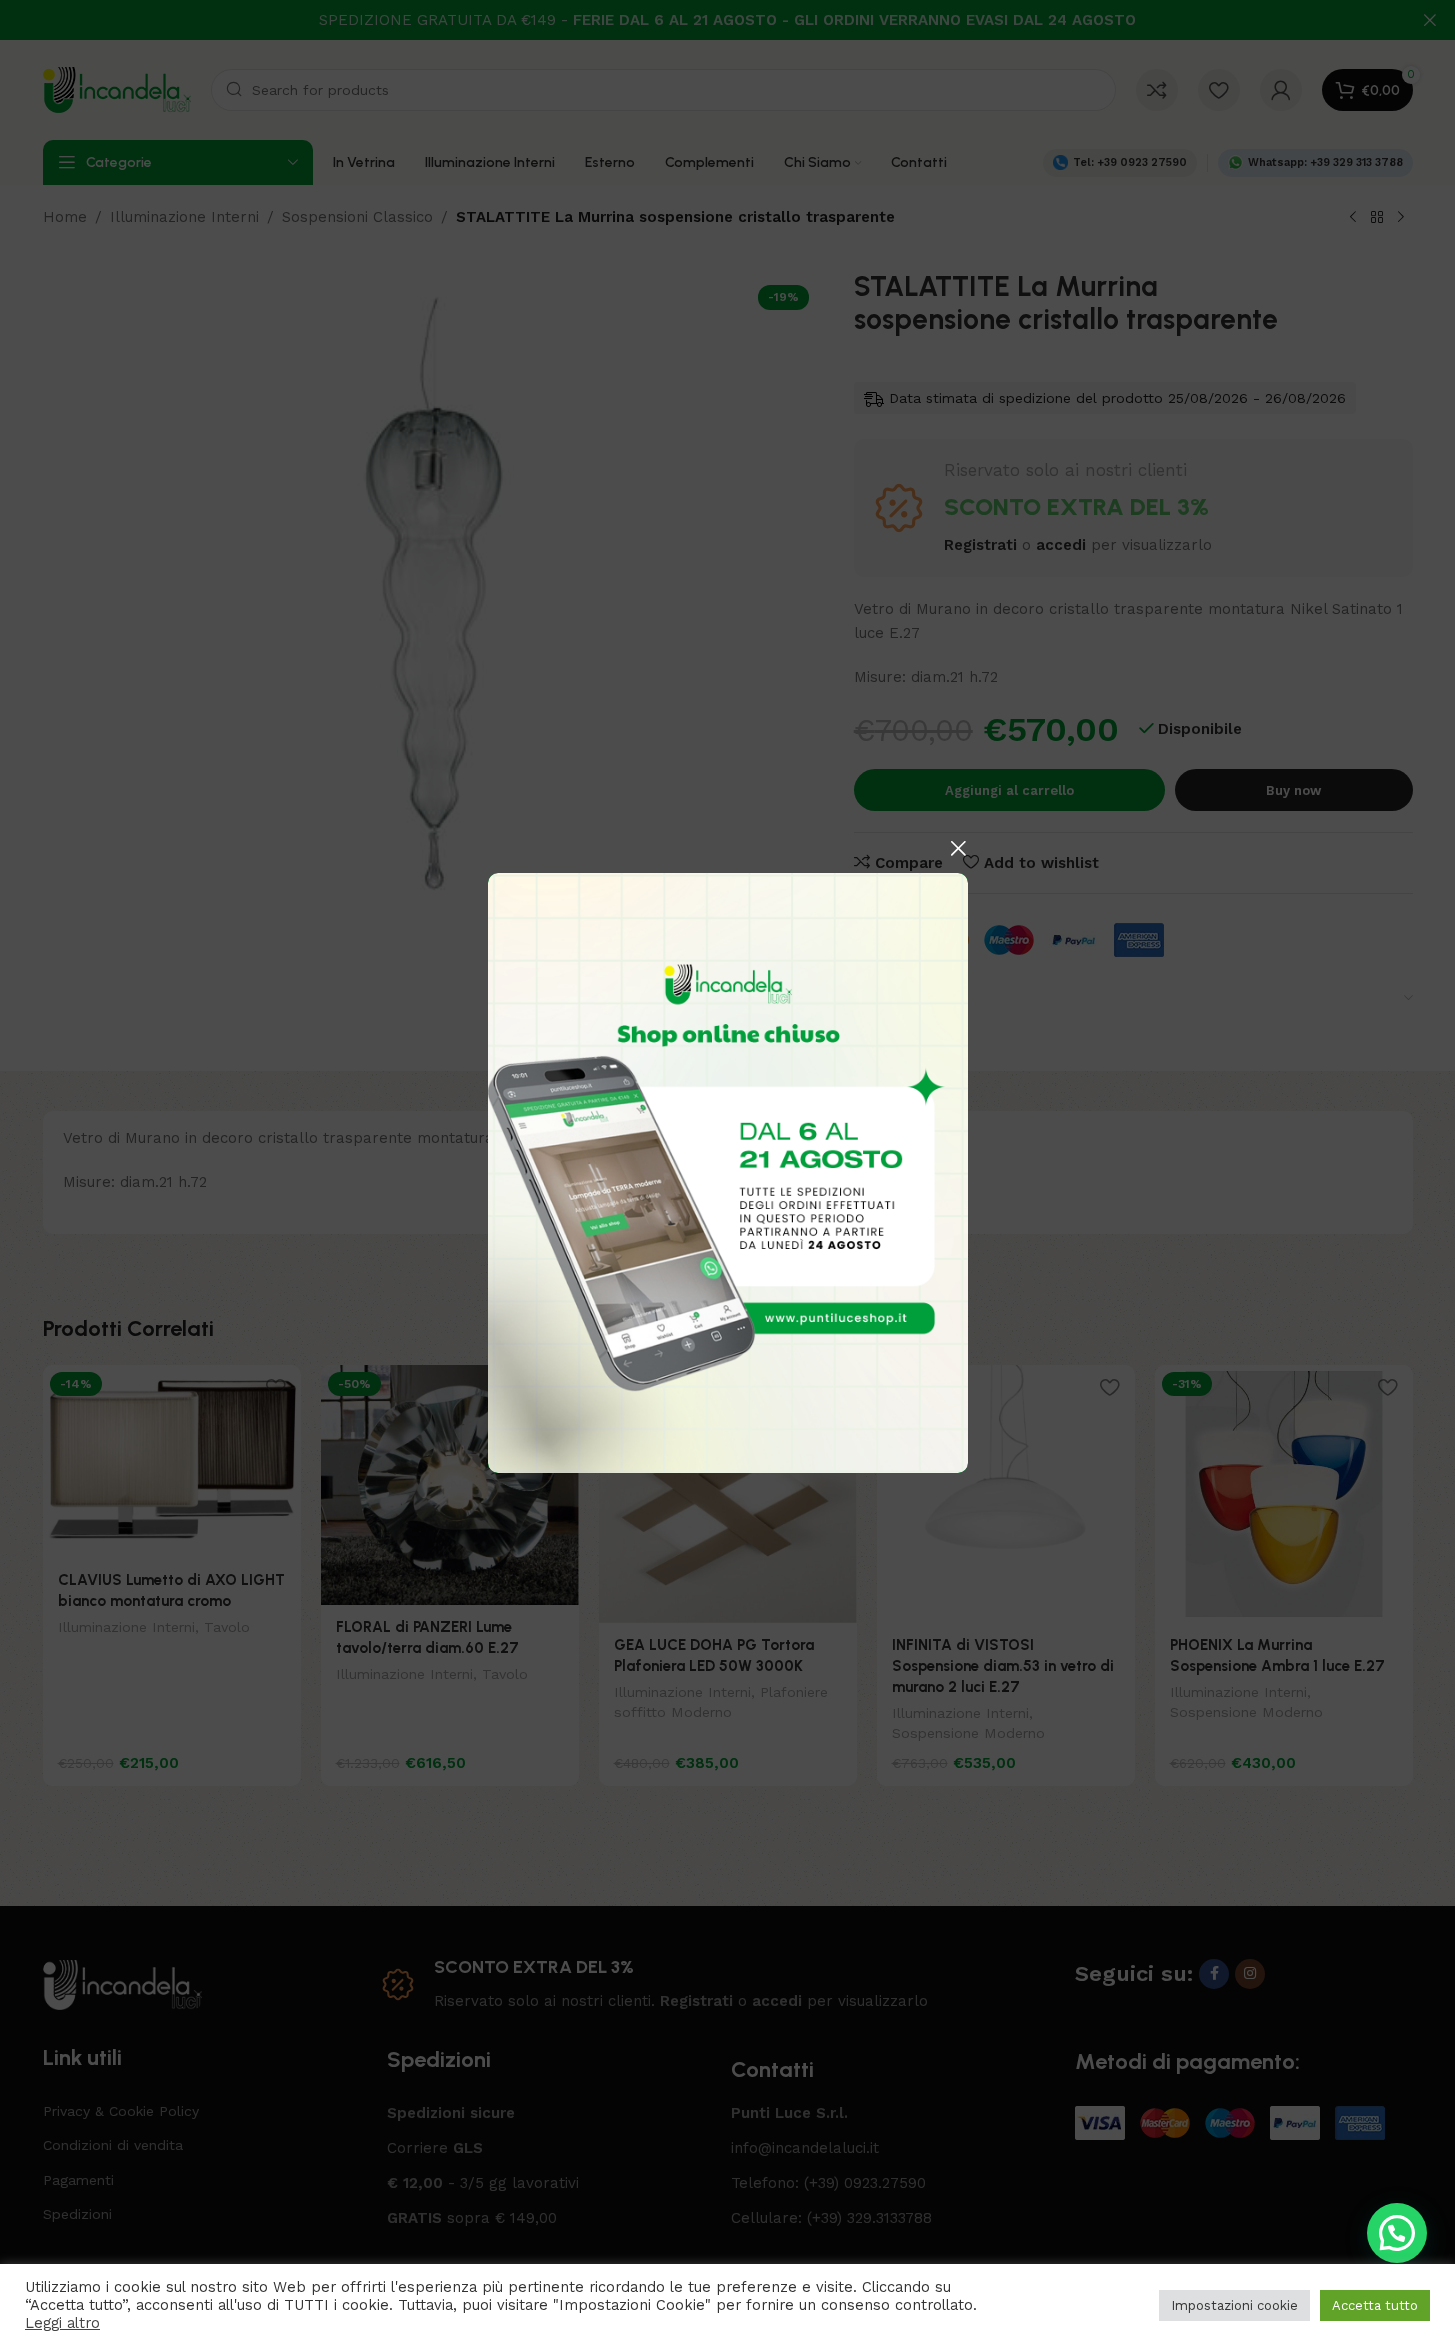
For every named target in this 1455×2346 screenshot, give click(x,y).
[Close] (958, 848)
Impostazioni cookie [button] (1234, 2305)
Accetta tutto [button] (1375, 2305)
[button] (1397, 2233)
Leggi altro (62, 2323)
